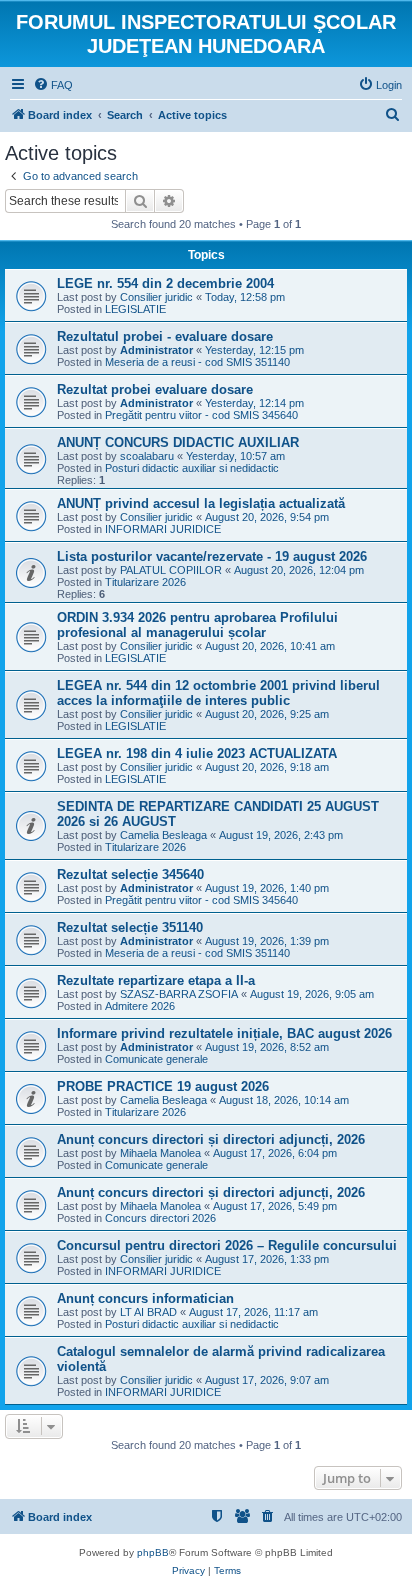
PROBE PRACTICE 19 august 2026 (163, 1086)
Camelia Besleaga (163, 835)
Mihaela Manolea (160, 1153)
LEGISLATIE (135, 309)
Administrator (156, 350)
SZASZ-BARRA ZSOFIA (179, 994)
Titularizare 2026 (145, 582)
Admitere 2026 (140, 1006)
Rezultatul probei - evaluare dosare (165, 336)
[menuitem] (53, 85)
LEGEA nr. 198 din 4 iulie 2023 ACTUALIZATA (197, 753)
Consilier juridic (156, 297)
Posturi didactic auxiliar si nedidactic (192, 468)
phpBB (153, 1552)
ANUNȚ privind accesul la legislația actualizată (201, 503)
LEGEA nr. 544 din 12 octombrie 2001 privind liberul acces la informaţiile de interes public (218, 693)
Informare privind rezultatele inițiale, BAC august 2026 (224, 1033)
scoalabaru (147, 456)
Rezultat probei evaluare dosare (155, 389)
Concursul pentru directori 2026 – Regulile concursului (227, 1245)
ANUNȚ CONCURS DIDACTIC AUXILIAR (178, 442)
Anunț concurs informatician (145, 1298)
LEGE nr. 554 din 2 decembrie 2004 (165, 283)
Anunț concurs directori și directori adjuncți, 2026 (211, 1139)
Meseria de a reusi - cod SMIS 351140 (197, 362)
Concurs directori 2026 (160, 1218)
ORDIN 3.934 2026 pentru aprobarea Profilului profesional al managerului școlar (197, 625)
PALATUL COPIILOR (171, 570)
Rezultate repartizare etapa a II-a (156, 980)
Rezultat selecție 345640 (130, 874)
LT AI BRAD (148, 1312)
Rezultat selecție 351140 (130, 927)
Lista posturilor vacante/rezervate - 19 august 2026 (212, 556)
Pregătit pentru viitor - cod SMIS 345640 (201, 415)
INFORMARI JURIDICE (163, 529)
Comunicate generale (156, 1059)
